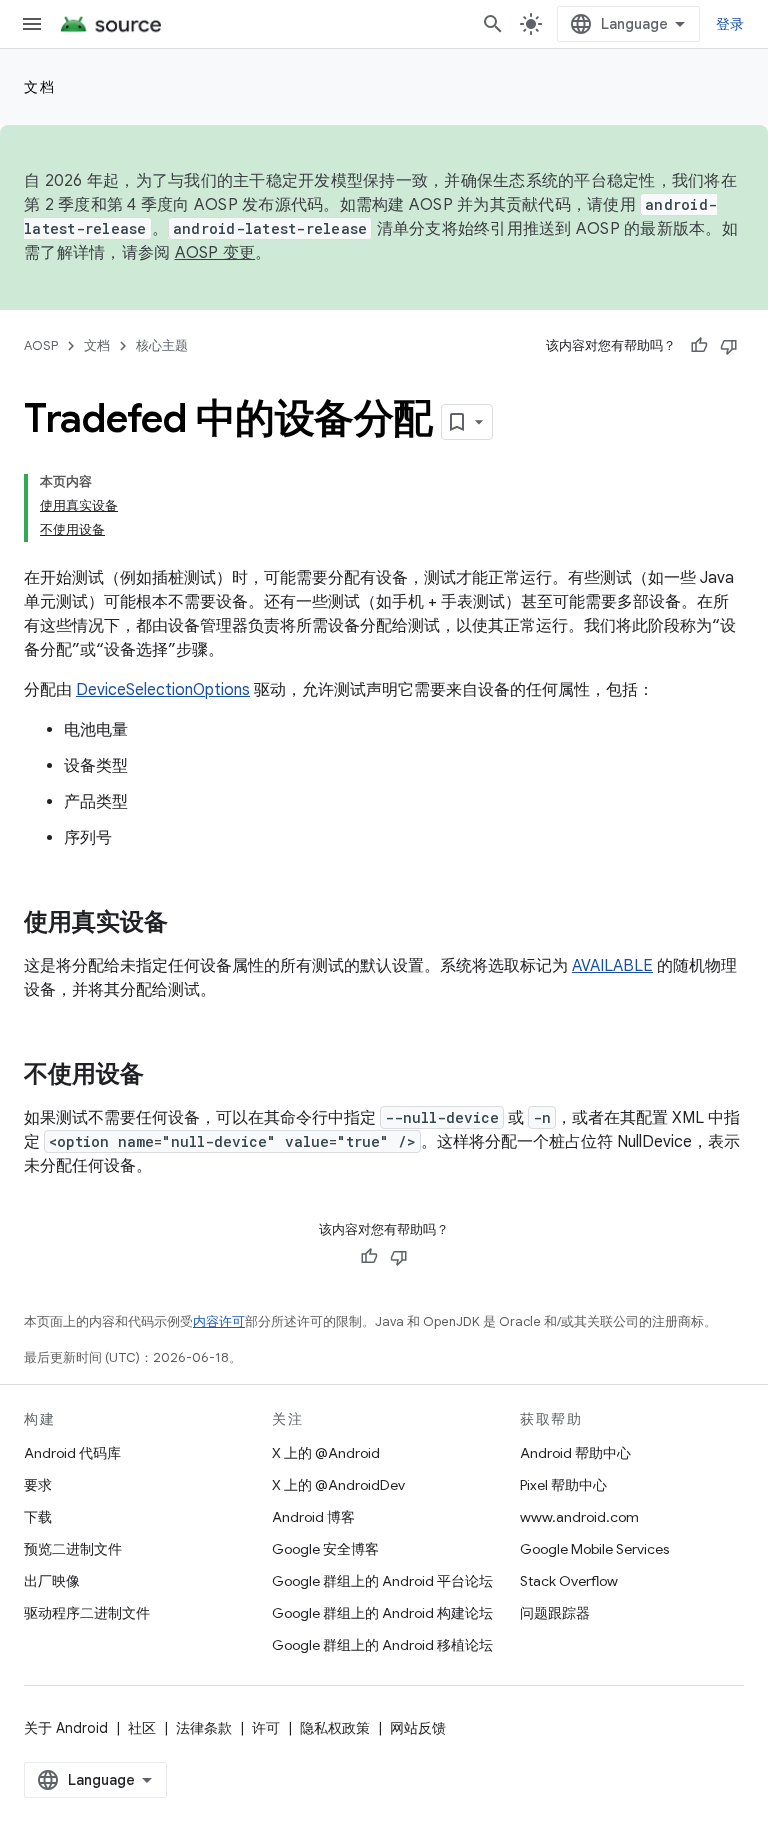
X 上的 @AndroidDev (338, 1485)
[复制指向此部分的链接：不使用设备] (164, 1076)
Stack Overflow (569, 1581)
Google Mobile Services (594, 1549)
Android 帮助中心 (575, 1453)
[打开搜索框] (493, 24)
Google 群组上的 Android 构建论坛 (382, 1613)
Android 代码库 (72, 1453)
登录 (730, 24)
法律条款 (204, 1728)
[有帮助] (699, 346)
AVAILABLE (612, 966)
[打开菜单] (32, 24)
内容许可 (219, 1321)
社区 (142, 1728)
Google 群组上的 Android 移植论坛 (382, 1645)
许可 (266, 1728)
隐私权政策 (335, 1728)
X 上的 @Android (326, 1453)
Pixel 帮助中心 (563, 1485)
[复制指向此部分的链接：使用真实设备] (188, 924)
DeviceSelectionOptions (163, 690)
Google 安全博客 (325, 1549)
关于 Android (66, 1728)
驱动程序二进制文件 (87, 1613)
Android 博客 (313, 1517)
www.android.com (579, 1517)
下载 (38, 1517)
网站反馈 (418, 1728)
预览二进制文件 (73, 1549)
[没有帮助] (729, 346)
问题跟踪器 (555, 1613)
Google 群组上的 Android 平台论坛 (382, 1581)
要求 (38, 1485)
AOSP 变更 (215, 253)
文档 (39, 87)
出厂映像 (52, 1581)
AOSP (41, 345)
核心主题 (162, 345)
